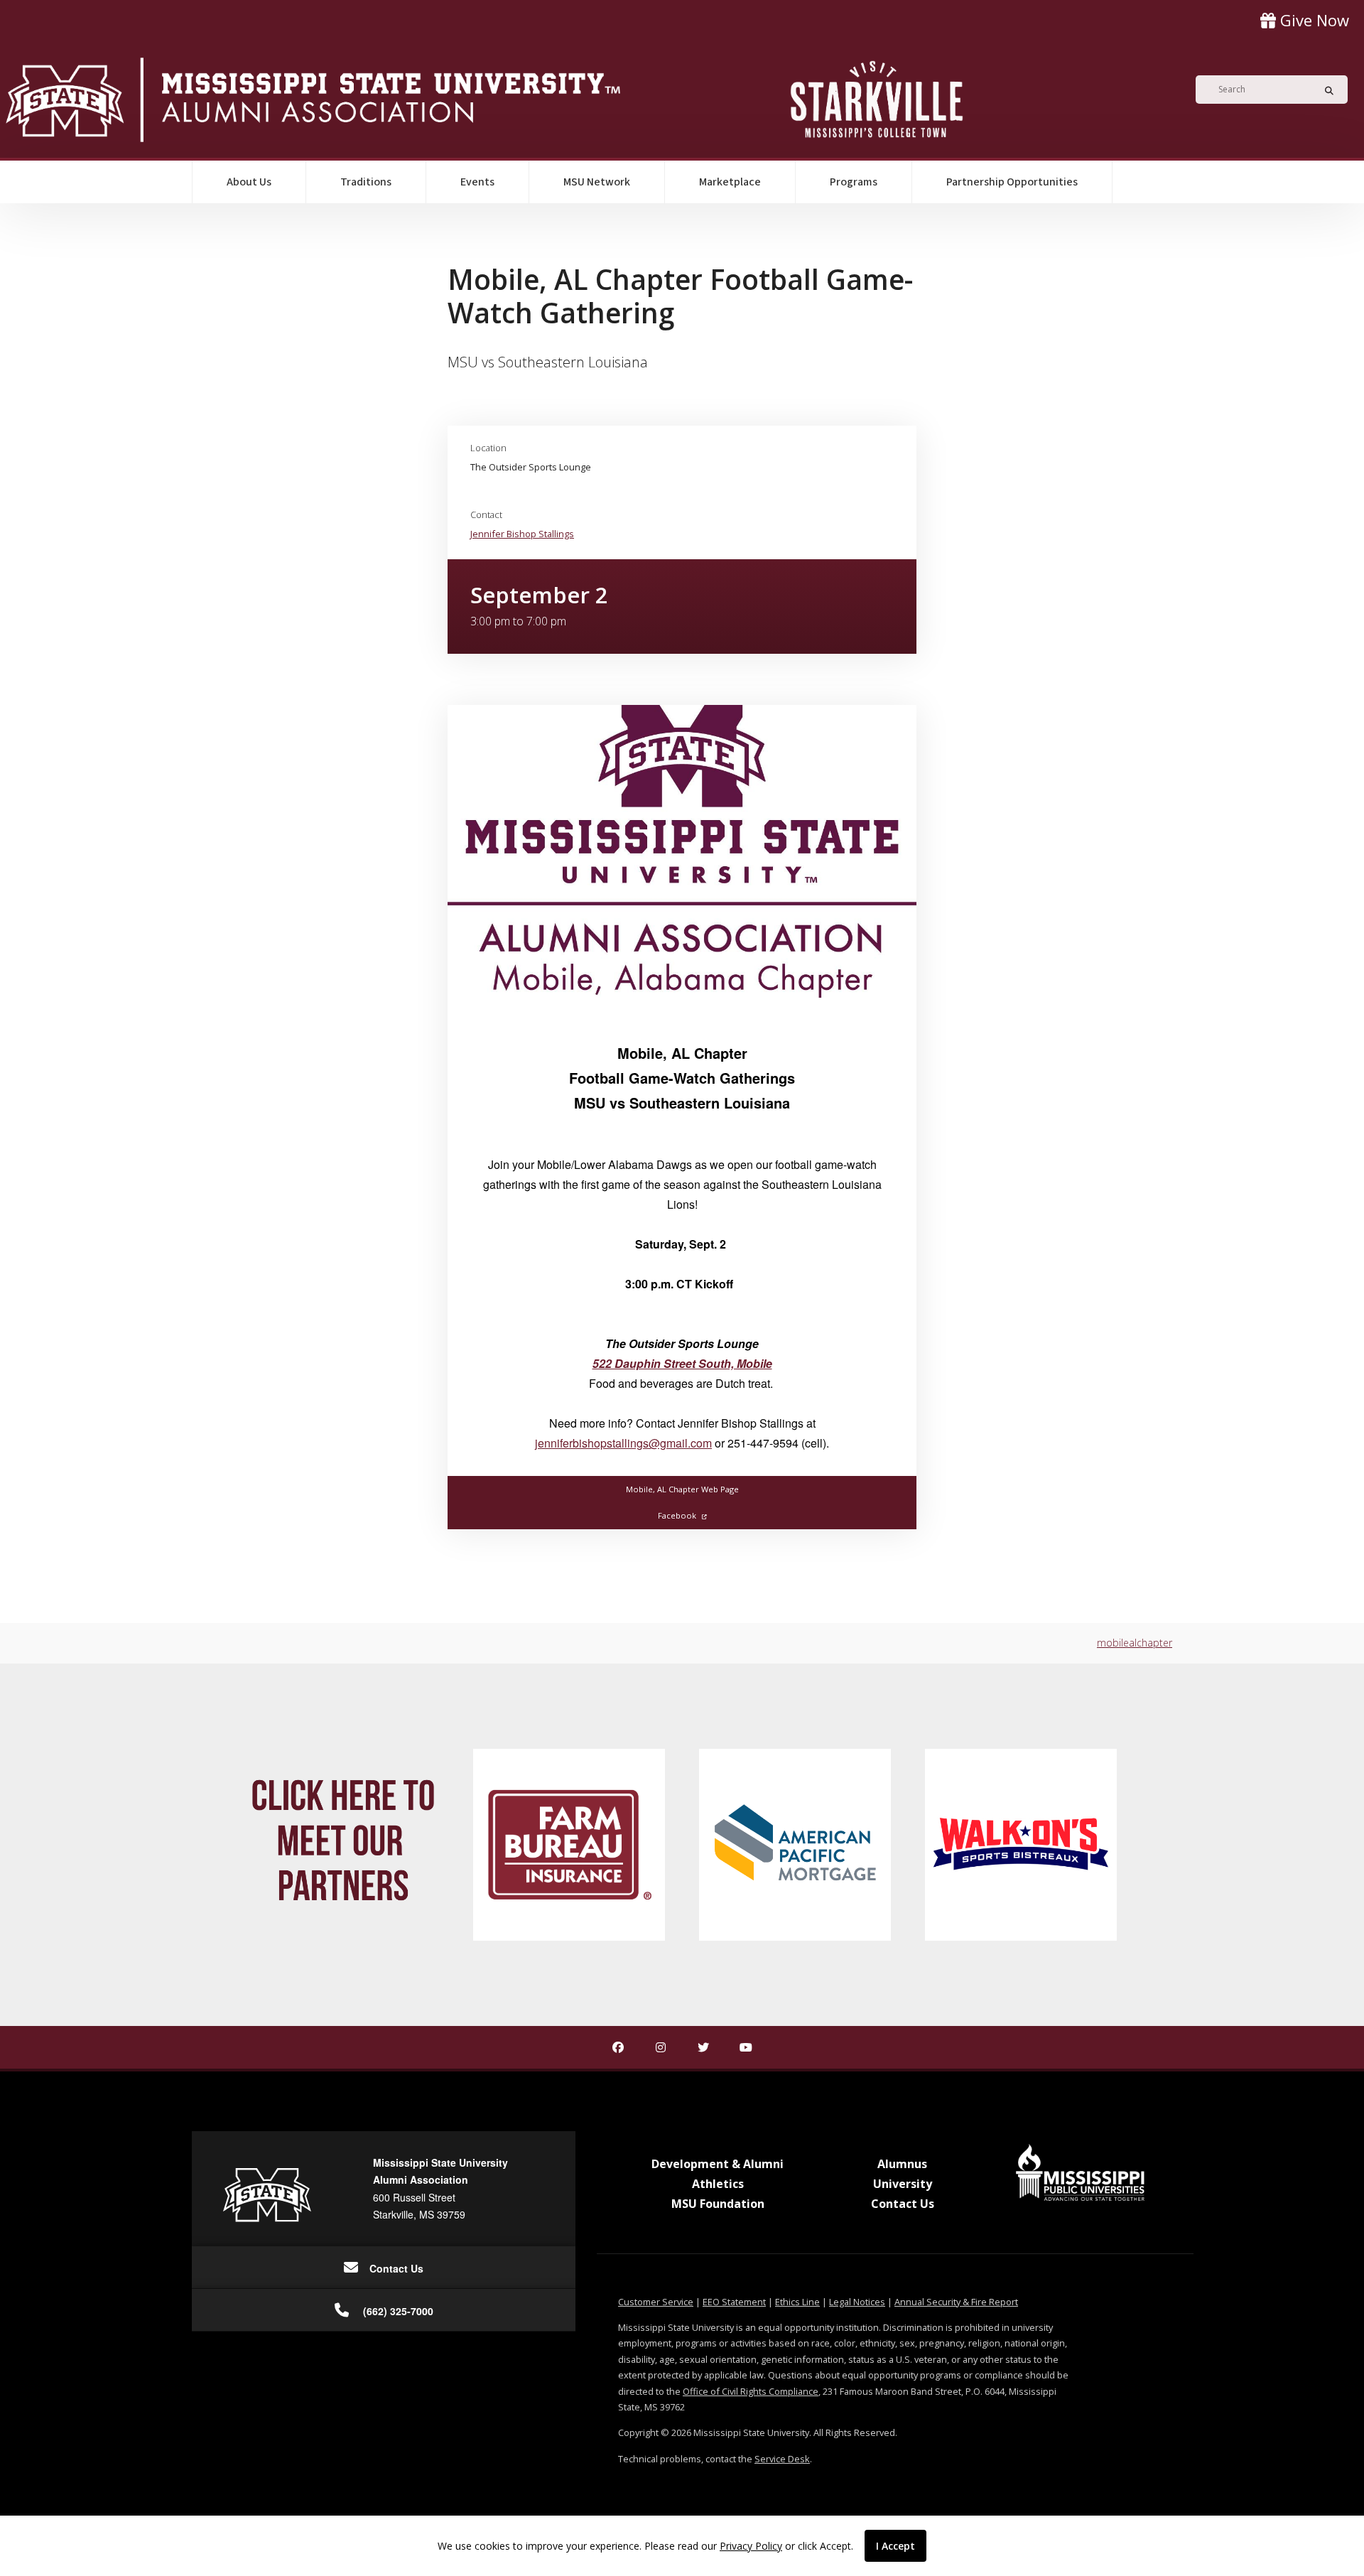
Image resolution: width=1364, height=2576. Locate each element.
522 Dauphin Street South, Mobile (682, 1363)
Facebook (677, 1515)
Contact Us (903, 2204)
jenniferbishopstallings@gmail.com (623, 1443)
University (903, 2184)
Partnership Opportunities (1012, 182)
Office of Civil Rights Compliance (751, 2391)
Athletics (718, 2184)
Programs (854, 182)
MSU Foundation (718, 2204)
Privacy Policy (751, 2546)
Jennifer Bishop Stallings (522, 534)
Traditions (366, 182)
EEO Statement (734, 2302)
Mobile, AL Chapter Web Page (682, 1489)
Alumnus (902, 2164)
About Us (249, 182)
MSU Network (597, 182)
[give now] (1305, 20)
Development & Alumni (718, 2164)
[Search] (1325, 90)
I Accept (895, 2546)
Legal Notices (857, 2302)
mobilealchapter (1135, 1643)
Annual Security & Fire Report (956, 2302)
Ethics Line (797, 2302)
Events (477, 182)
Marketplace (730, 182)
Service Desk (782, 2459)
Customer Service (656, 2302)
